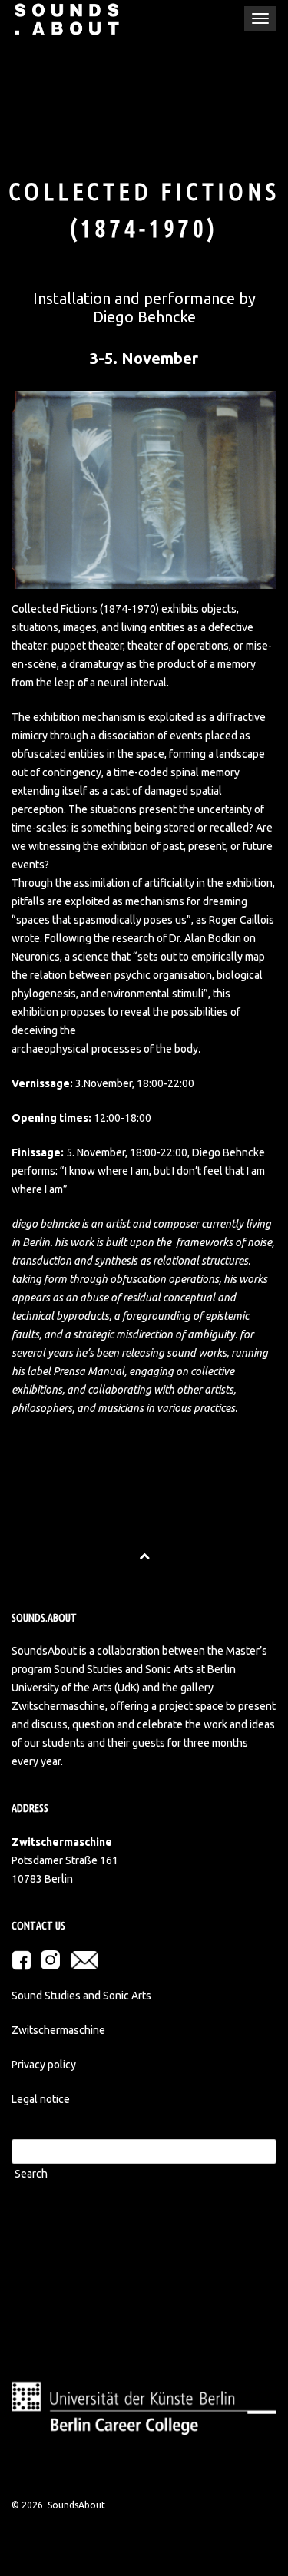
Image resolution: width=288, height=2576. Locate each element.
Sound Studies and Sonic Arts (81, 1996)
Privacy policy (44, 2065)
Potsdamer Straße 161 (65, 1860)
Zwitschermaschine (58, 2030)
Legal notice (41, 2099)
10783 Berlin (42, 1879)
